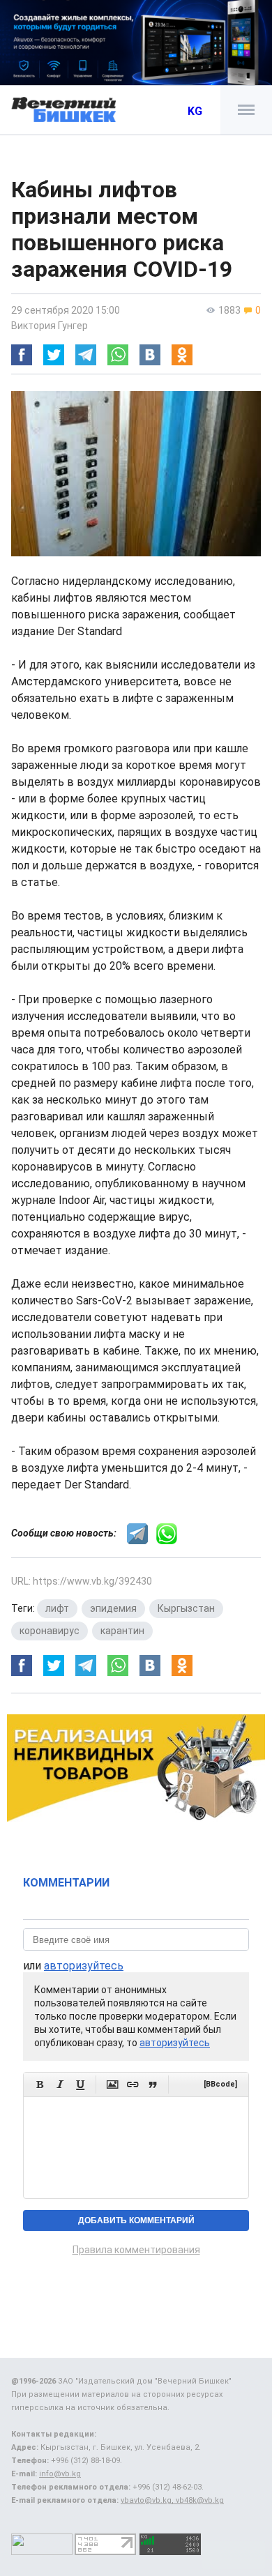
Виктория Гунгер (50, 326)
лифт (57, 1608)
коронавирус (50, 1631)
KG (195, 111)
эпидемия (113, 1608)
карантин (122, 1631)
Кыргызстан (186, 1608)
